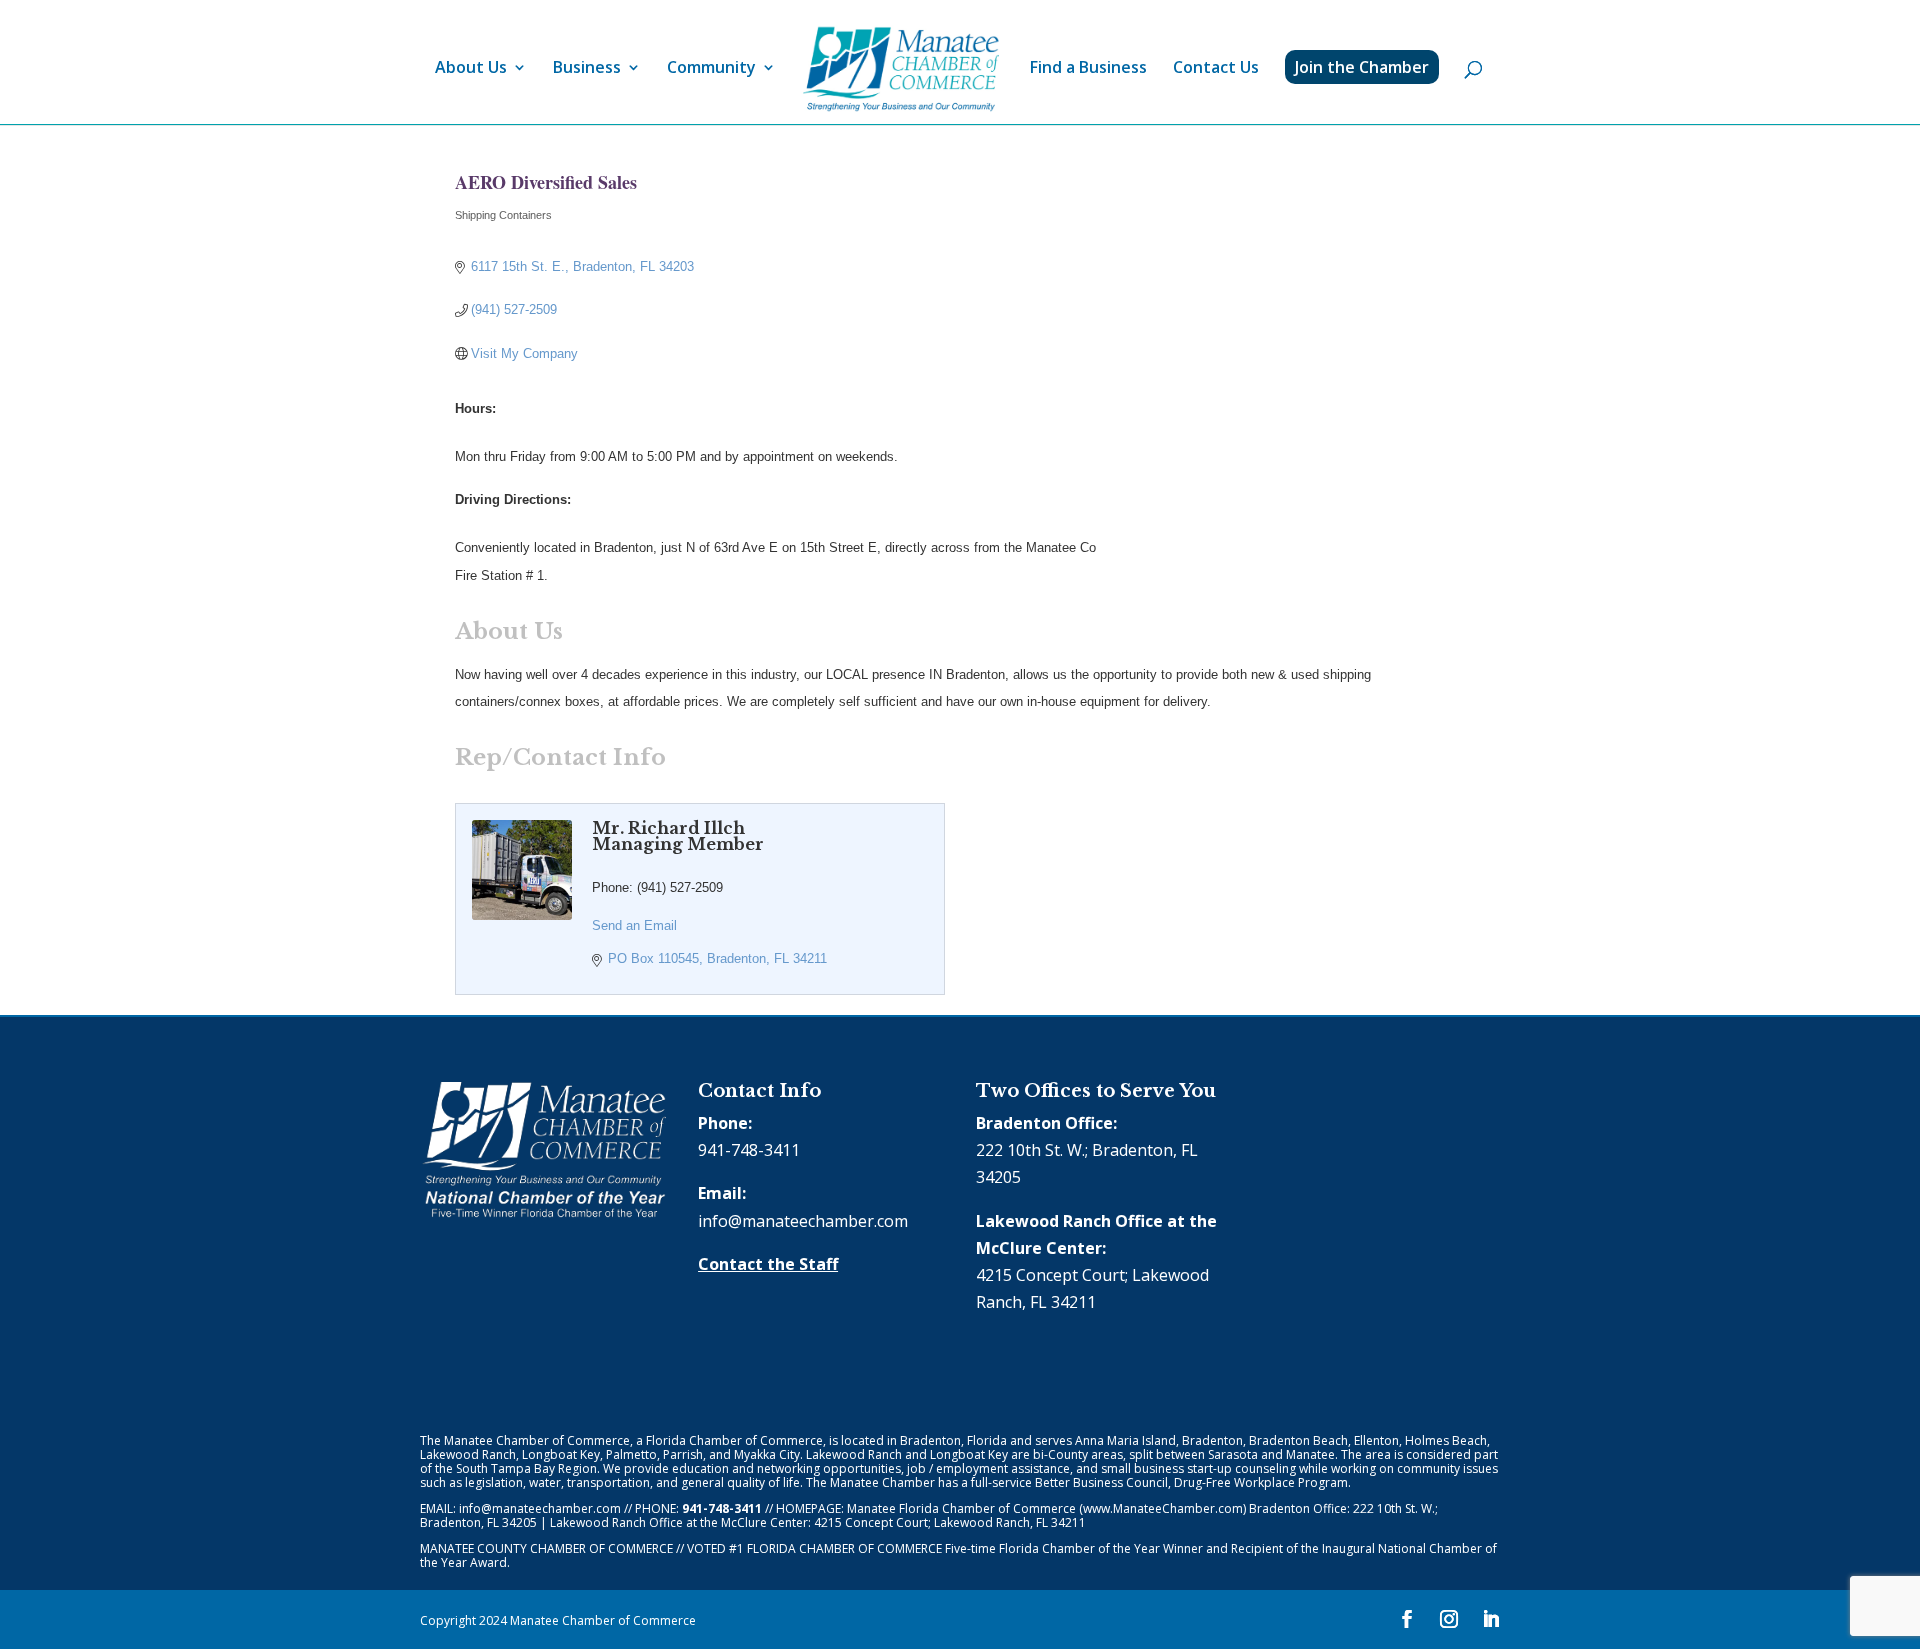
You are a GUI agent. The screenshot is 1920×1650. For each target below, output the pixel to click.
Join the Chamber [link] (1362, 67)
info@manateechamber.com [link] (803, 1221)
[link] (901, 69)
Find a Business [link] (1088, 69)
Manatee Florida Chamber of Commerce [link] (961, 1508)
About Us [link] (471, 69)
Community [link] (711, 69)
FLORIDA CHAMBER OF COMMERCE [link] (844, 1548)
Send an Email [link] (634, 925)
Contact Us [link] (1216, 69)
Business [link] (587, 69)
